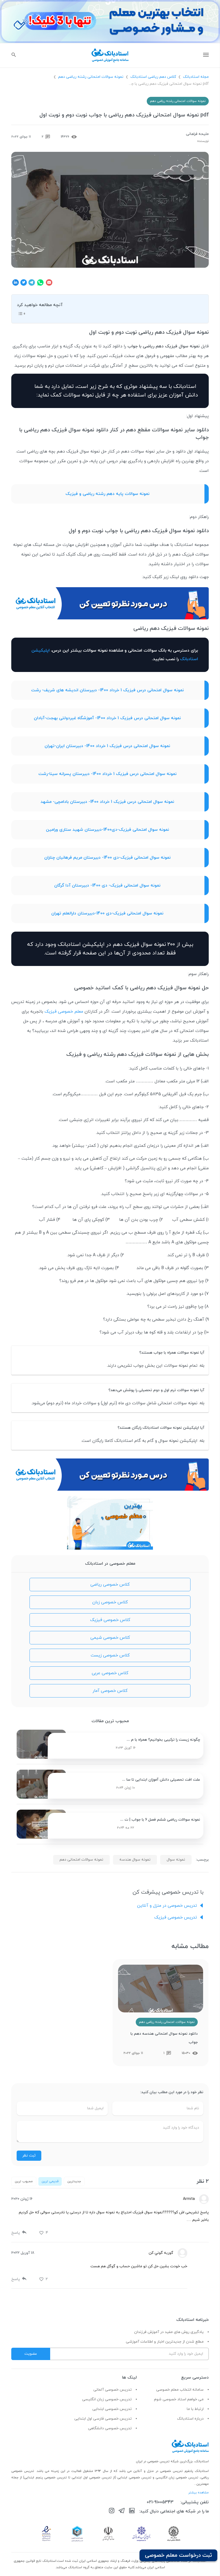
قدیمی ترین (50, 2181)
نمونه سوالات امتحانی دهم (81, 1860)
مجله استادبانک (196, 77)
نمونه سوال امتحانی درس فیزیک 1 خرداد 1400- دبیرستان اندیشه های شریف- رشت (107, 690)
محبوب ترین (24, 2181)
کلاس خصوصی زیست (110, 1655)
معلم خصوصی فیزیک (64, 1012)
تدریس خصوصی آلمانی (113, 2390)
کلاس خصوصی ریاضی (110, 1585)
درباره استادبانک (190, 2419)
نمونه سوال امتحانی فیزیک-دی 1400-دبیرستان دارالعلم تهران (107, 913)
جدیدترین (74, 2181)
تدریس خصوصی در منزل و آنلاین (167, 1906)
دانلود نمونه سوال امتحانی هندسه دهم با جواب (164, 2038)
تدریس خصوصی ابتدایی (112, 2409)
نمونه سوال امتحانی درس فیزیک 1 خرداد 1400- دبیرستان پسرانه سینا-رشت (107, 774)
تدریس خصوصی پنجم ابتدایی (45, 2478)
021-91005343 (160, 2502)
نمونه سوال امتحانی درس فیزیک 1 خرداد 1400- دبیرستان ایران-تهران (107, 746)
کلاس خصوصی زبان (110, 1602)
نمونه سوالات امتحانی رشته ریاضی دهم (91, 77)
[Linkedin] (132, 2512)
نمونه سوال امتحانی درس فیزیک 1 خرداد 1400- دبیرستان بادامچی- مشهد (107, 802)
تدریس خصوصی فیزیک (176, 1917)
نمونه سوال (176, 1860)
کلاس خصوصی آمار (110, 1691)
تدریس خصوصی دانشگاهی (110, 2428)
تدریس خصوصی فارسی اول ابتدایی (103, 2419)
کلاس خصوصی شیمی (110, 1638)
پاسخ (16, 2233)
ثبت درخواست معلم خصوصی (178, 2555)
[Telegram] (122, 2512)
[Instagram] (112, 2512)
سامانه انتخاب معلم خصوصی (180, 2390)
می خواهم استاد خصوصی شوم (179, 2399)
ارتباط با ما (195, 2409)
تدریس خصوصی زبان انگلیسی (107, 2399)
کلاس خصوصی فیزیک (110, 1620)
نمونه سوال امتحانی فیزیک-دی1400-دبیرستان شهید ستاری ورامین (107, 830)
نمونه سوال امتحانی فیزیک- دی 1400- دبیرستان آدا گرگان (107, 885)
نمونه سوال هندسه (135, 1860)
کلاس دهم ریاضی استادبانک (153, 77)
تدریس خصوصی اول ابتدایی (92, 2478)
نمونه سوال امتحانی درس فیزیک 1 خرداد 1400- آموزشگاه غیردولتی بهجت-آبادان (107, 718)
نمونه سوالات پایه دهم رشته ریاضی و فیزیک (107, 494)
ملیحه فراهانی (197, 134)
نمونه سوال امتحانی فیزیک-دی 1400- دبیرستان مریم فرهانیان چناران (107, 858)
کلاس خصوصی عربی (110, 1673)
